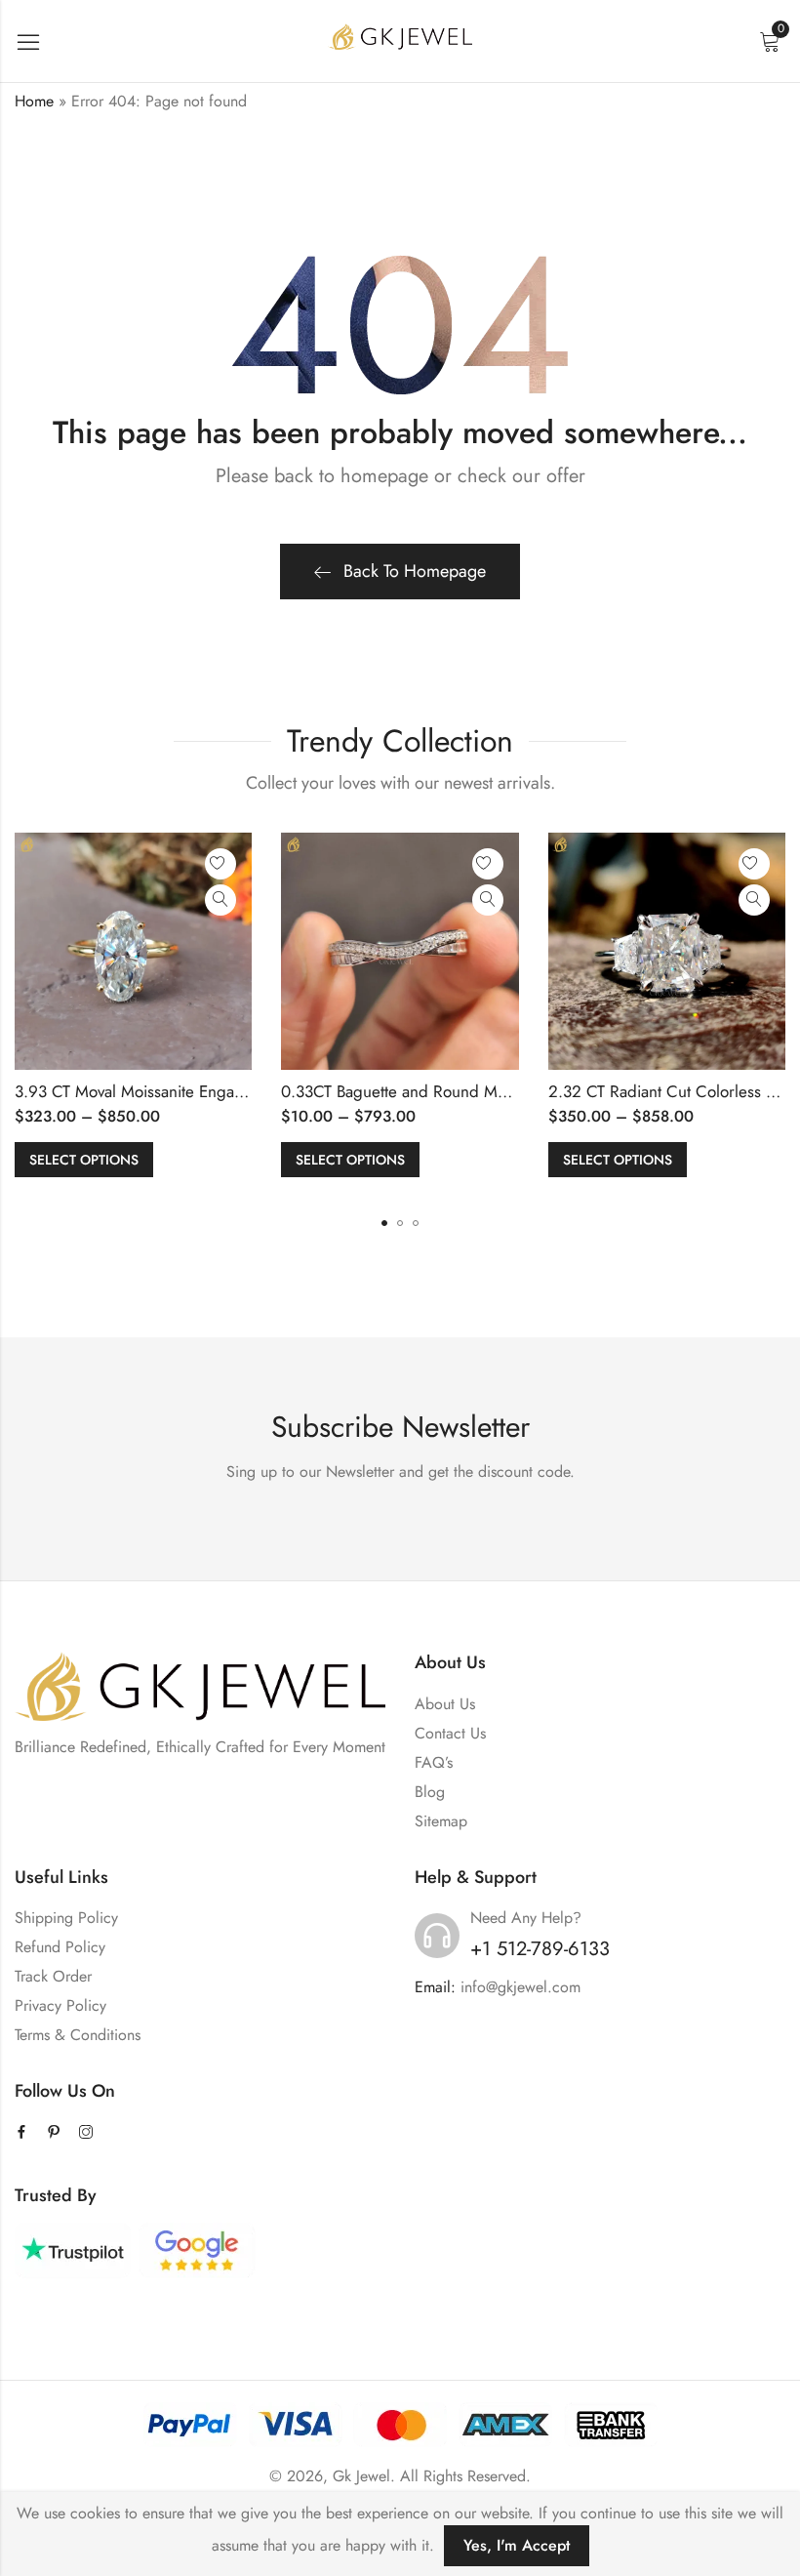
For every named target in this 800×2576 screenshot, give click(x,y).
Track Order (53, 1976)
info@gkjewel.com (520, 1987)
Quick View (220, 900)
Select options (84, 1160)
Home (34, 101)
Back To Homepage (415, 571)
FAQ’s (434, 1762)
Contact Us (450, 1733)
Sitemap (441, 1821)
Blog (430, 1792)
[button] (384, 1223)
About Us (445, 1704)
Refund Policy (60, 1947)
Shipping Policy (66, 1918)
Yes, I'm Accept (517, 2545)
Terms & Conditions (78, 2035)
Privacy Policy (60, 2005)
